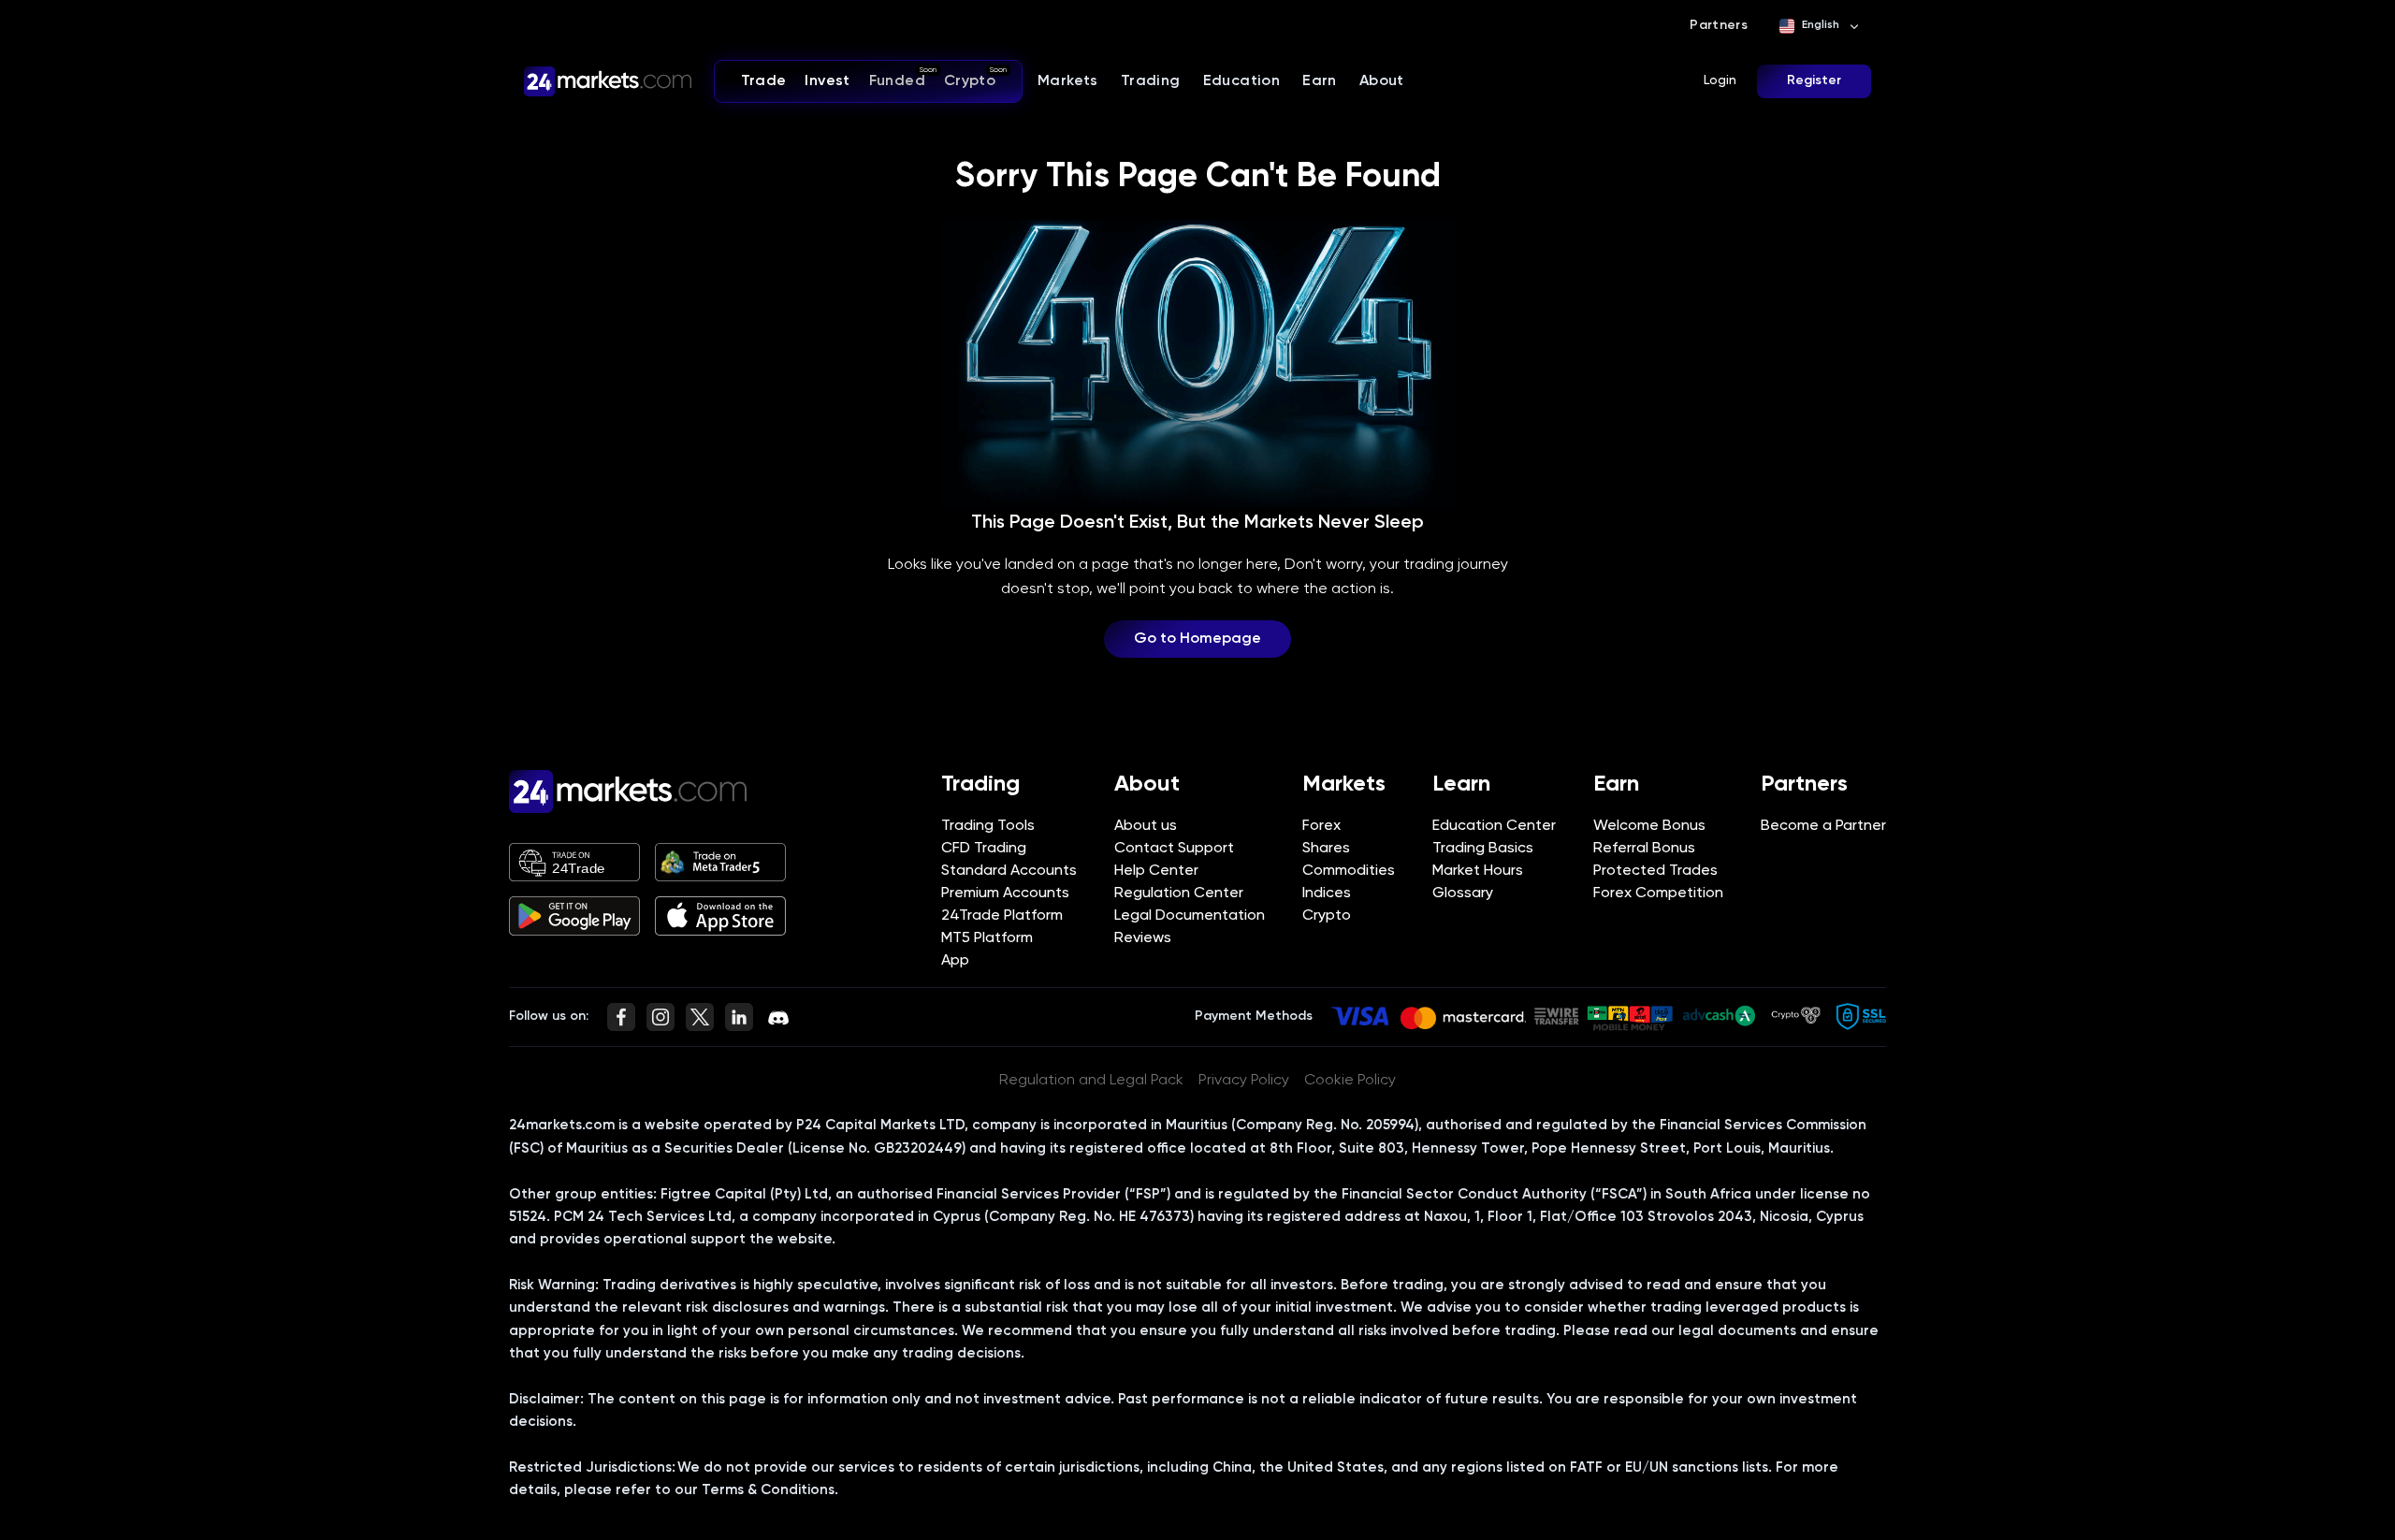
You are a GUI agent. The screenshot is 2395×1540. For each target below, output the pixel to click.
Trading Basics (1483, 849)
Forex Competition (1658, 893)
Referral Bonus (1644, 849)
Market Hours (1478, 871)
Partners (1719, 25)
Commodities (1349, 871)
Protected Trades (1655, 871)
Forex (1321, 826)
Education (1242, 81)
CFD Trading (984, 849)
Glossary (1463, 893)
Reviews (1143, 938)
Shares (1326, 849)
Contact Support (1174, 849)
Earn (1320, 81)
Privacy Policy (1244, 1081)
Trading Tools (988, 826)
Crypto (1327, 916)
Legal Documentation (1190, 916)
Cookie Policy (1350, 1081)
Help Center (1156, 871)
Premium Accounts (1005, 893)
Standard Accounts (1009, 871)
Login (1720, 80)
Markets (1068, 81)
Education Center (1494, 826)
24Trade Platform (1002, 916)
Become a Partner (1823, 826)
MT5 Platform (987, 938)
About (1382, 81)
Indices (1327, 893)
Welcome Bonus (1649, 826)
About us (1146, 826)
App (955, 961)
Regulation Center (1179, 893)
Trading (1151, 81)
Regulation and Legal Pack (1091, 1081)
